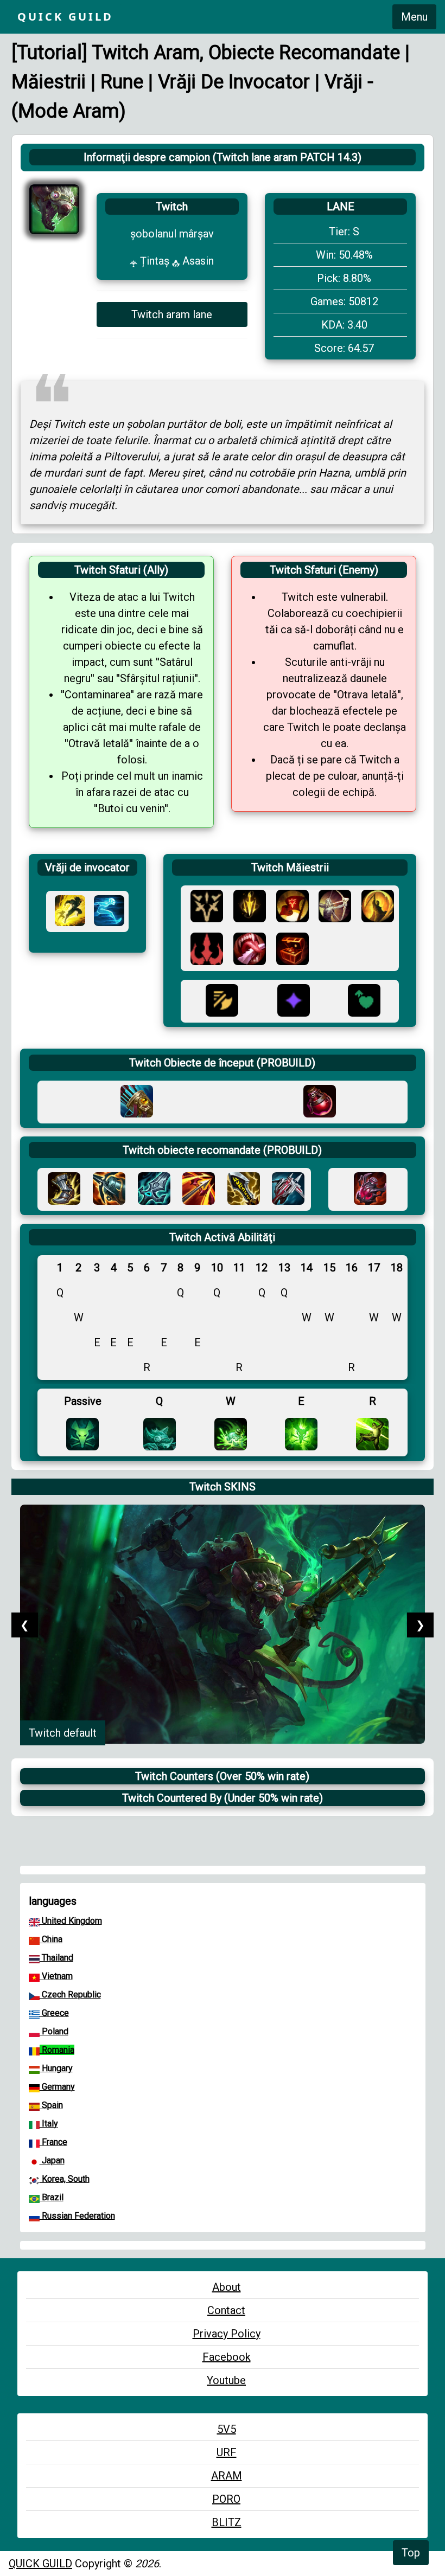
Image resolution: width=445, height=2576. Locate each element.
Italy (49, 2124)
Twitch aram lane (172, 314)
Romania (57, 2050)
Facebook (227, 2357)
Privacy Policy (227, 2334)
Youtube (226, 2380)
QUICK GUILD (40, 2564)
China (51, 1939)
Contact (226, 2310)
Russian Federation (77, 2216)
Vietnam (56, 1976)
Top (411, 2553)
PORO (226, 2499)
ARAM (227, 2476)
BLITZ (227, 2522)
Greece (54, 2013)
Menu (414, 17)
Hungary (56, 2068)
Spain (51, 2105)
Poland (54, 2031)
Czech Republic (70, 1994)
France (53, 2142)
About (227, 2287)
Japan (52, 2160)
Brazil (52, 2197)
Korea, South (65, 2179)
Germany (57, 2087)
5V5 (227, 2429)
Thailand (56, 1958)
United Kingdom (71, 1921)
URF (227, 2452)
